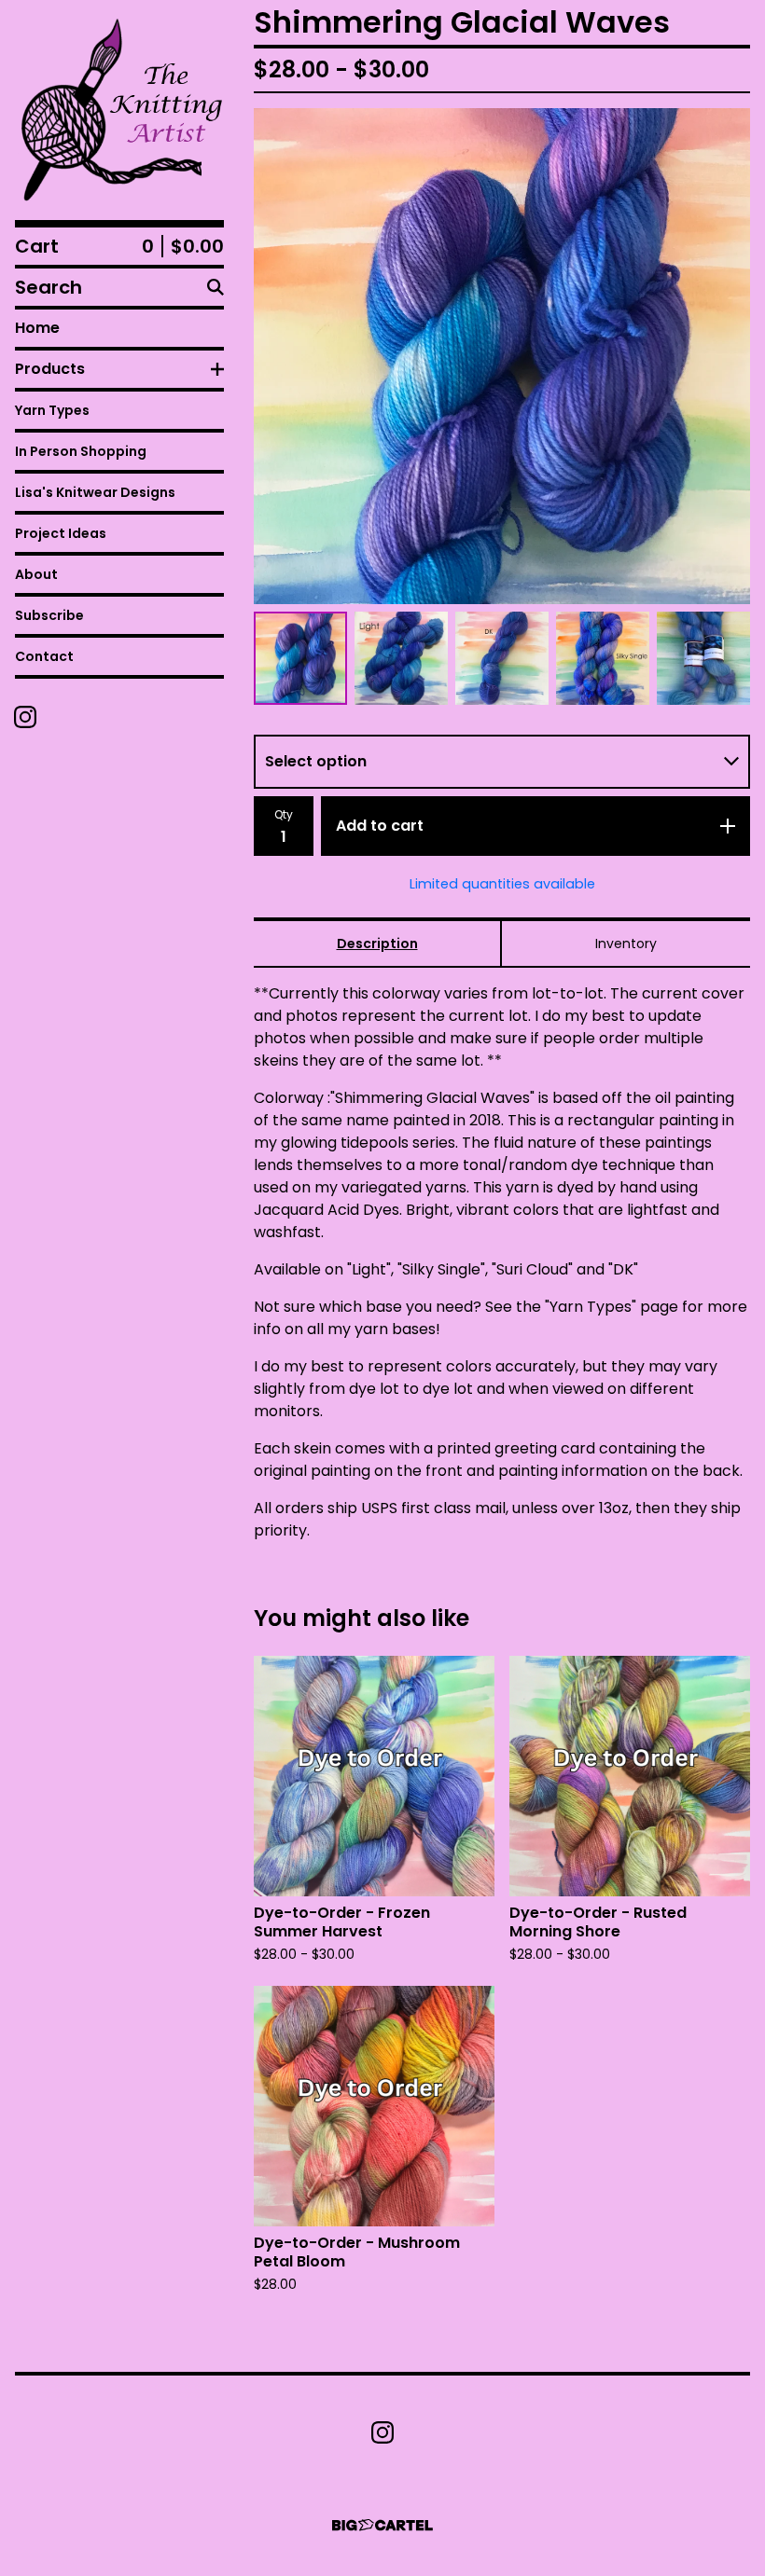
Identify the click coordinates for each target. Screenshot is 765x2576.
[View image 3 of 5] (502, 658)
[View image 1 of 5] (300, 658)
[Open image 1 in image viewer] (502, 356)
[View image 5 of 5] (703, 658)
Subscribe (49, 615)
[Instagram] (25, 717)
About (36, 574)
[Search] (216, 287)
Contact (44, 656)
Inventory (626, 944)
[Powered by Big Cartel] (382, 2525)
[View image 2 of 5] (401, 658)
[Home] (119, 110)
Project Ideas (61, 533)
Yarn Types (52, 410)
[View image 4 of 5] (603, 658)
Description (377, 944)
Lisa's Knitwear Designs (95, 492)
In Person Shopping (81, 451)
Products (50, 369)
